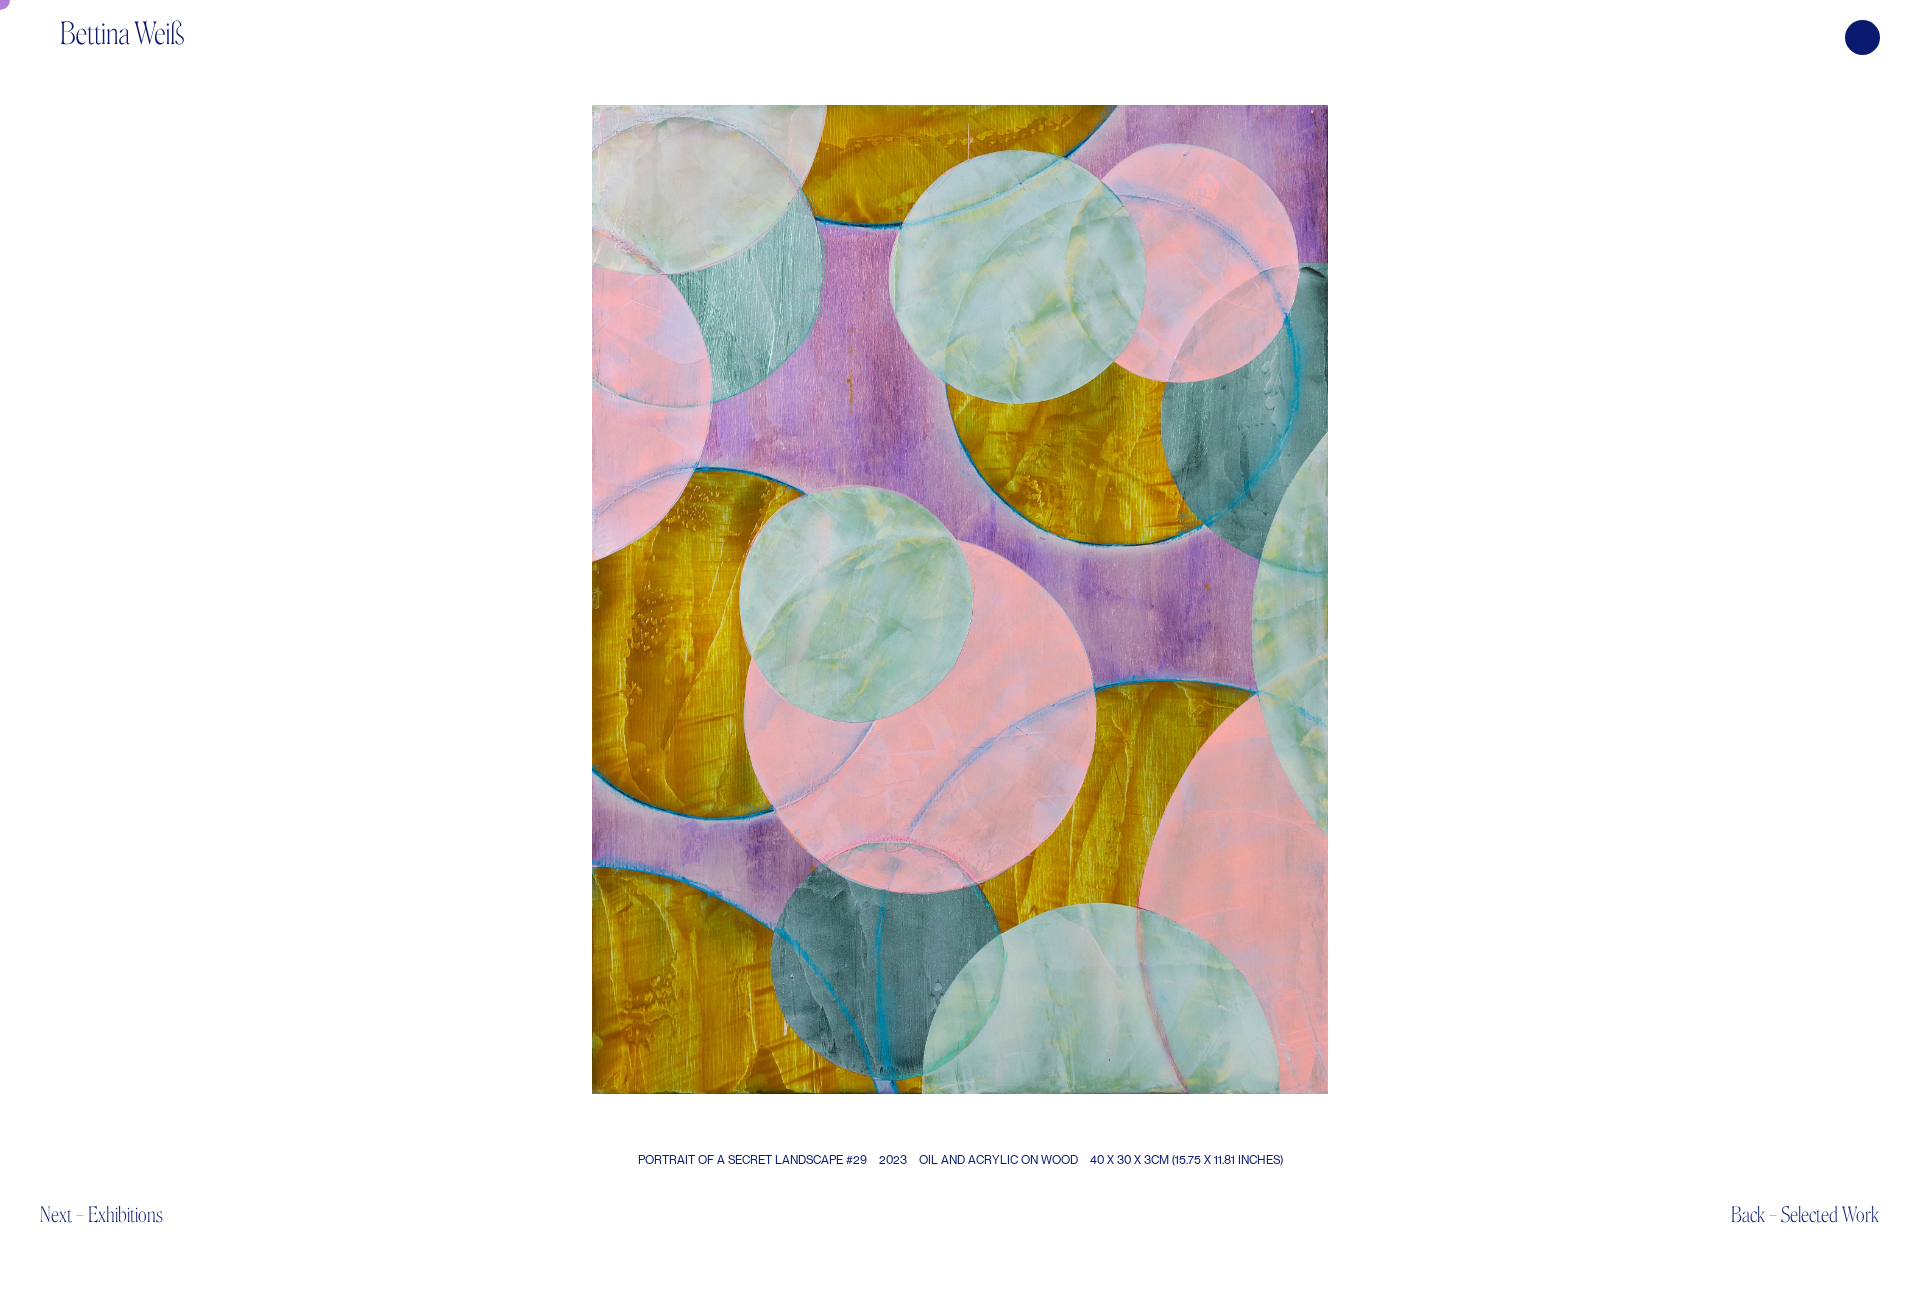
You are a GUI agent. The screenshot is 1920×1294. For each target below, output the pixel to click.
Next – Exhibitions (101, 1214)
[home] (122, 22)
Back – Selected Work (1805, 1214)
